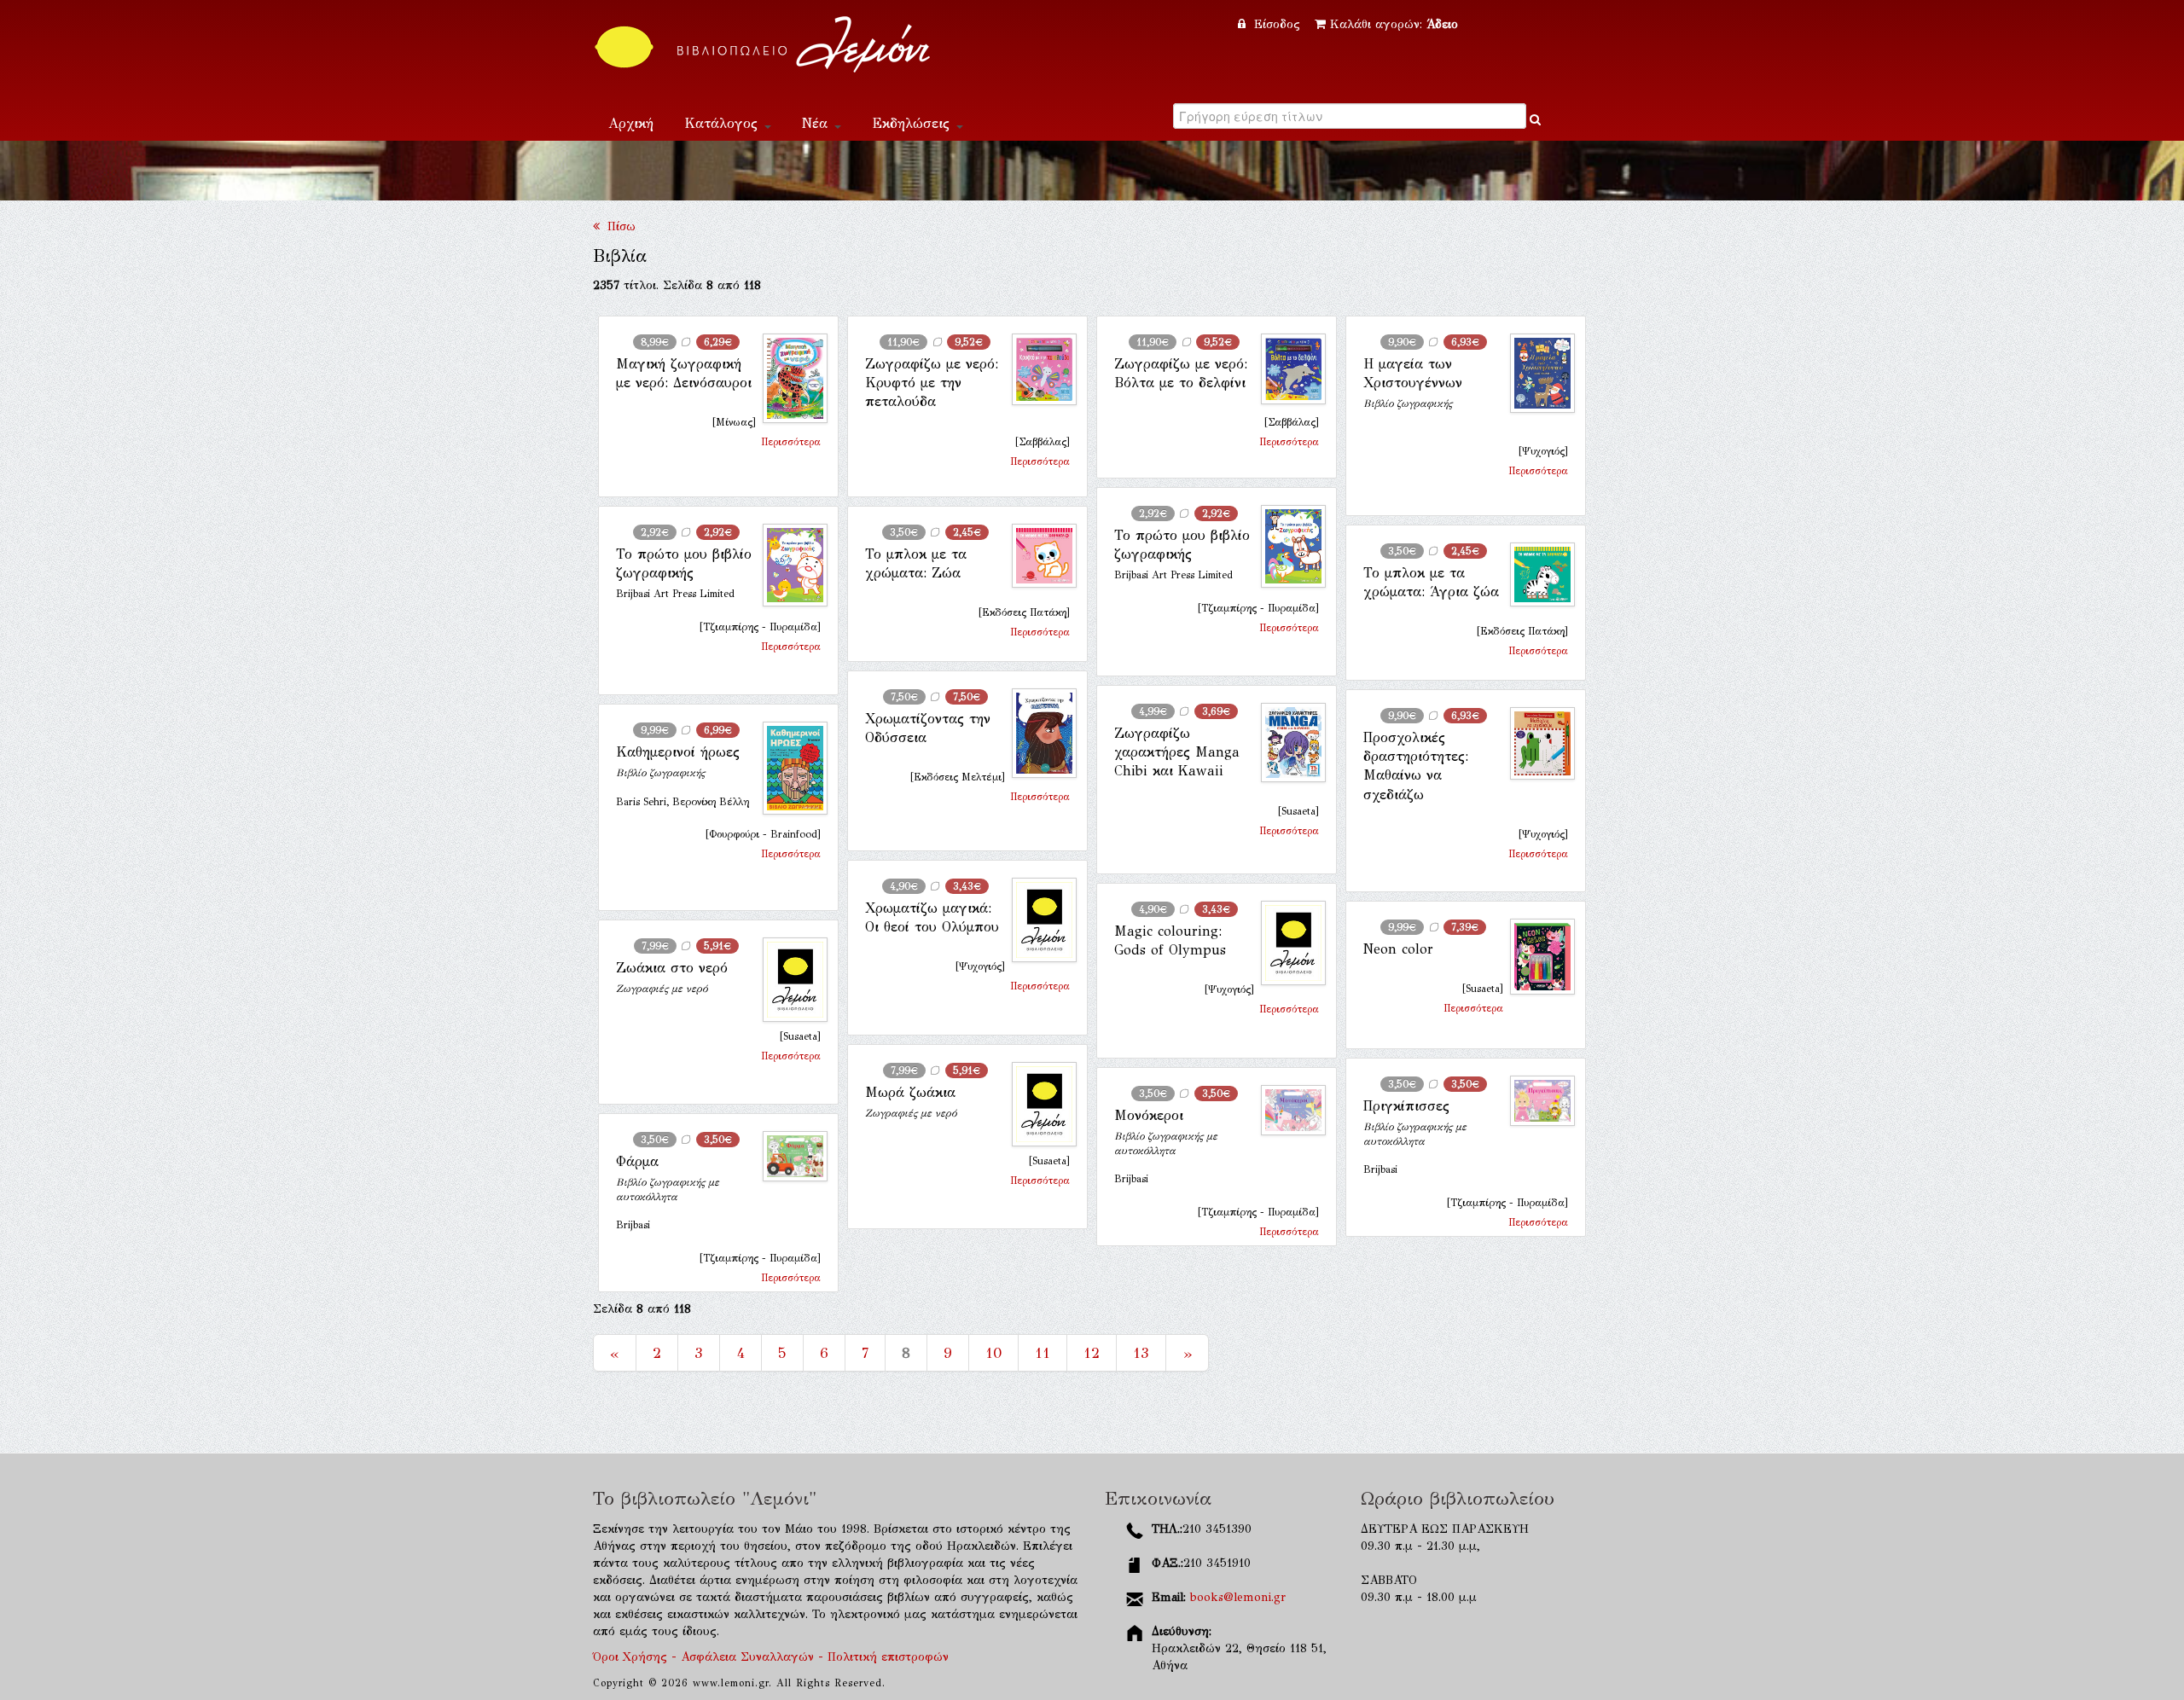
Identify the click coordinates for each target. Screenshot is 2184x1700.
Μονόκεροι (1149, 1115)
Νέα (817, 123)
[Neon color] (1536, 957)
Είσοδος (1277, 24)
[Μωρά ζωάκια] (1037, 1104)
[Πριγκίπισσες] (1536, 1101)
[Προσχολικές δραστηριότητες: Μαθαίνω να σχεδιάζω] (1536, 744)
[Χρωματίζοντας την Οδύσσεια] (1037, 733)
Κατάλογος (723, 123)
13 (1141, 1353)
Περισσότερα (791, 442)
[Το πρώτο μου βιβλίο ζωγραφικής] (1287, 547)
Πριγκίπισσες (1406, 1106)
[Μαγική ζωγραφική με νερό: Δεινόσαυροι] (788, 379)
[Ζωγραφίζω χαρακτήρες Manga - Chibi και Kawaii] (1287, 743)
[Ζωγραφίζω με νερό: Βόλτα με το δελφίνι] (1287, 369)
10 (993, 1353)
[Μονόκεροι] (1287, 1110)
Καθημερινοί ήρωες (678, 752)
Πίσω (618, 226)
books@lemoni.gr (1238, 1597)
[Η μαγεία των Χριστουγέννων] (1536, 374)
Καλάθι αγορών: (1394, 24)
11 (1043, 1353)
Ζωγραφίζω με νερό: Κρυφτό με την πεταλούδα (932, 383)
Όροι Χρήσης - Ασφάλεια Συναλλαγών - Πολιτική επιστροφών (771, 1657)
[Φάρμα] (788, 1156)
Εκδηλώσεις (913, 123)
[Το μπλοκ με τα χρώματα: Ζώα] (1037, 556)
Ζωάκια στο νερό (672, 968)
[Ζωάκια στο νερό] (788, 980)
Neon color (1398, 949)
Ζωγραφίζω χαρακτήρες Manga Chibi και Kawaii (1177, 752)
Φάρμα (637, 1161)
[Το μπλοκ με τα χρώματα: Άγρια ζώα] (1536, 575)
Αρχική (631, 123)
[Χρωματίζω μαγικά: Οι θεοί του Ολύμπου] (1037, 920)
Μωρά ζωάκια (910, 1092)
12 (1092, 1353)
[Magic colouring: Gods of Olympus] (1287, 943)
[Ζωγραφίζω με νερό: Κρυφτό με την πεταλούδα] (1037, 369)
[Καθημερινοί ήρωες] (788, 768)
